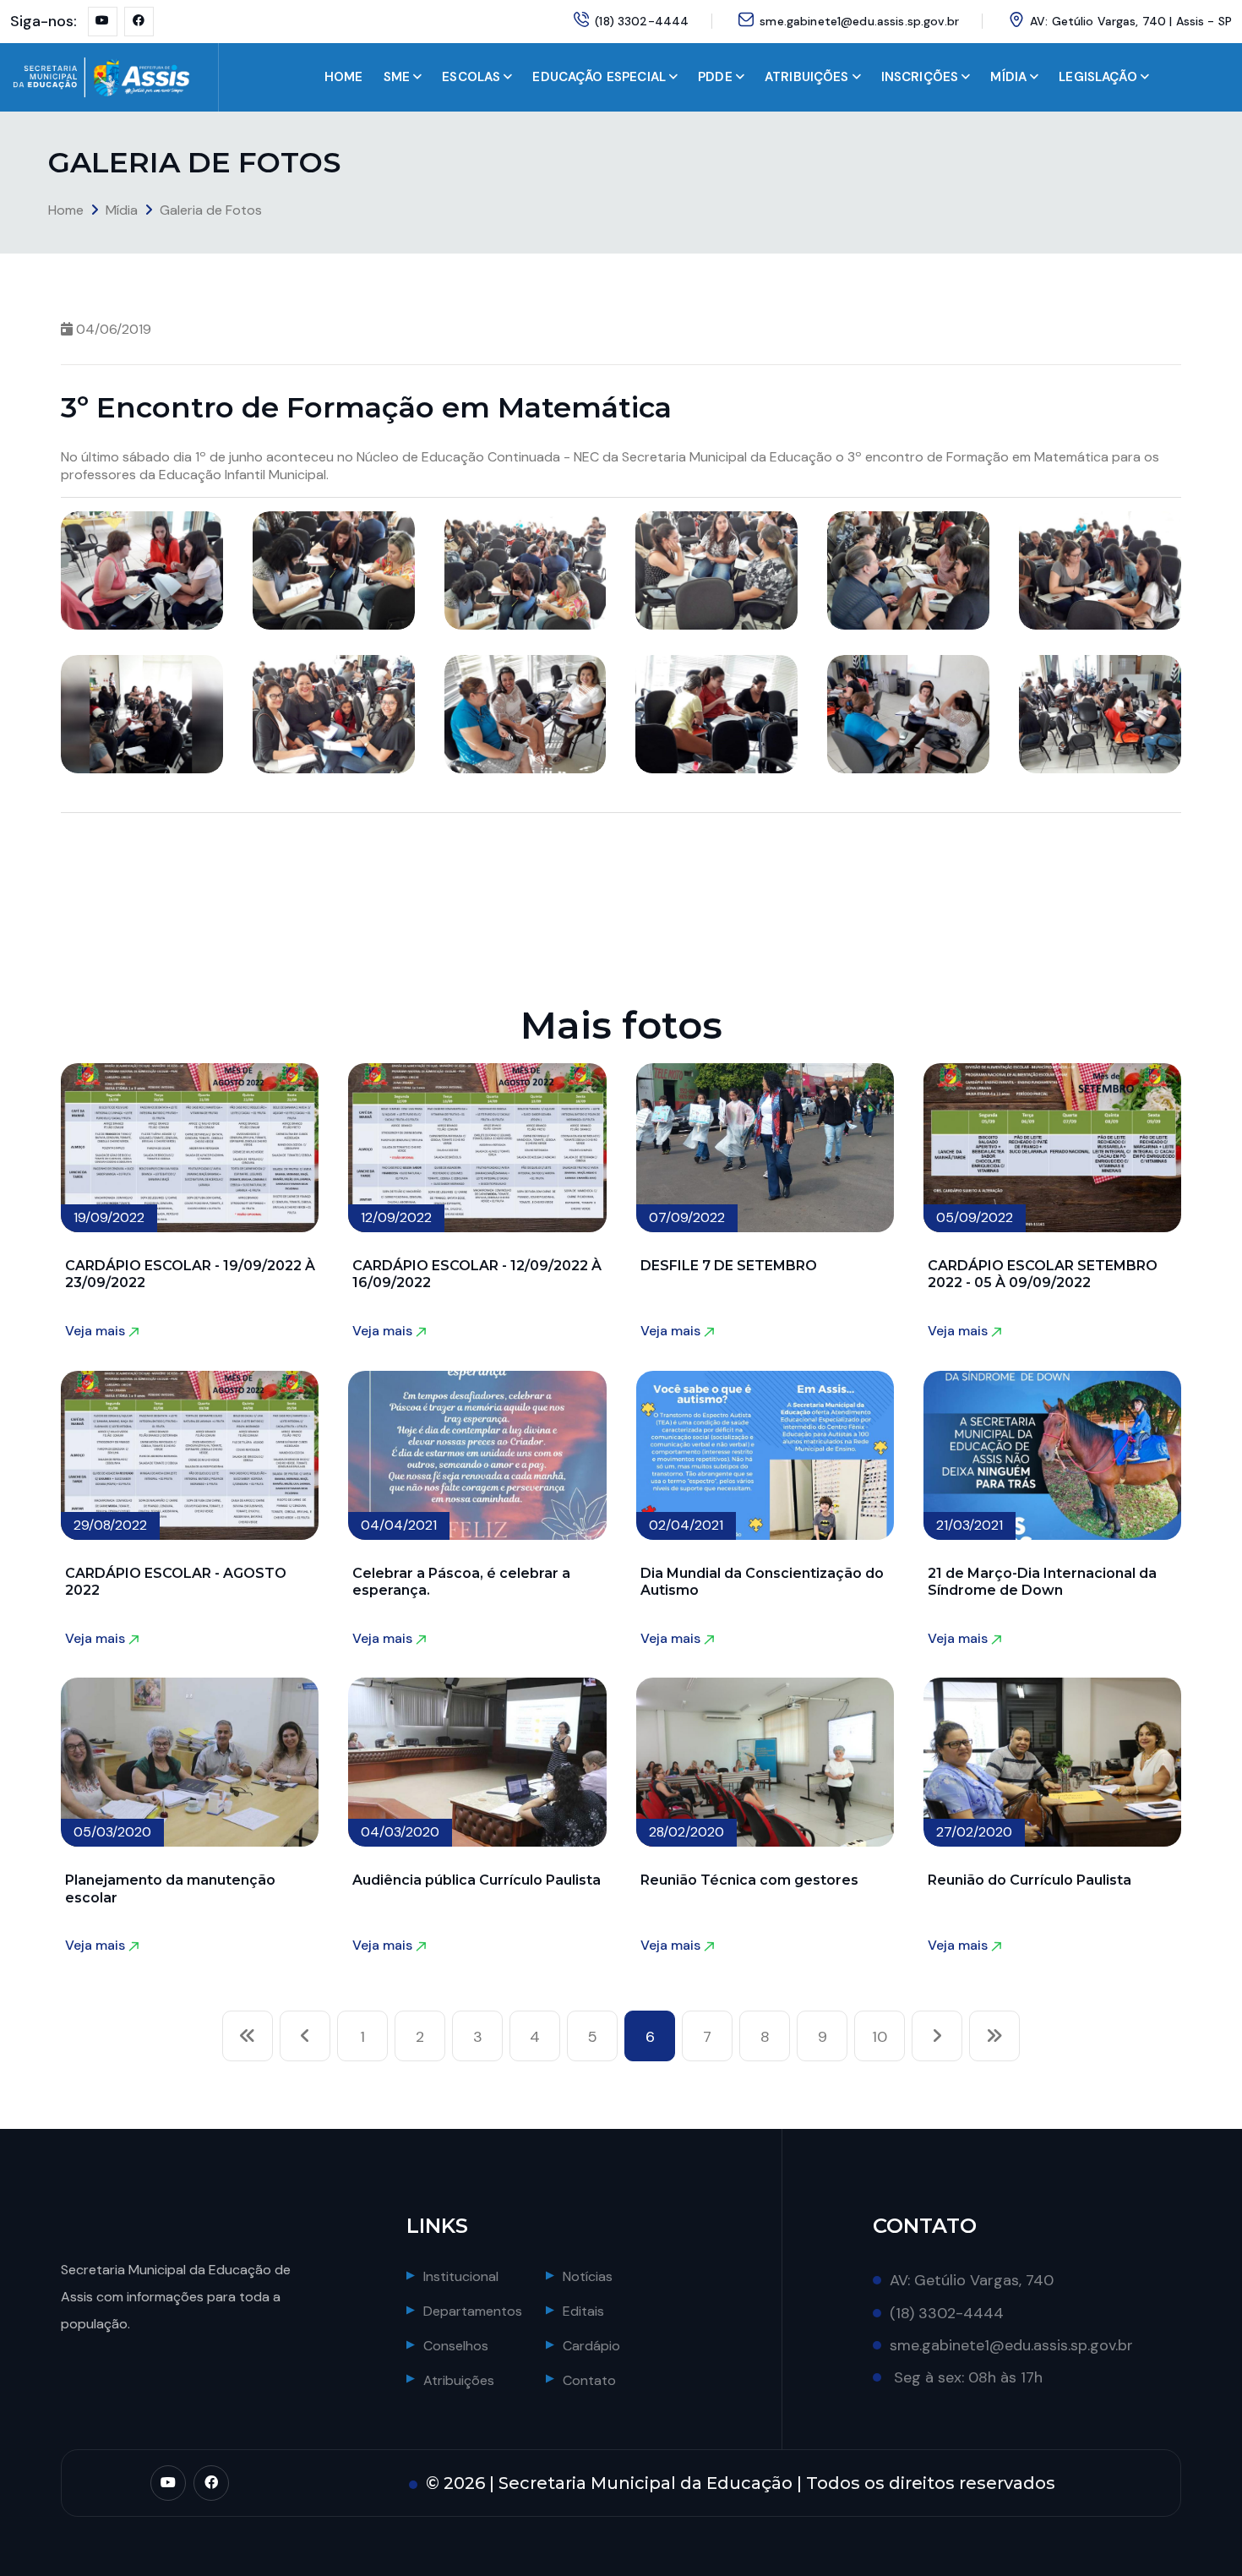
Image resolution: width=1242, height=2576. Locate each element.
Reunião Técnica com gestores (749, 1880)
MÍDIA (1008, 77)
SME (397, 77)
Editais (583, 2311)
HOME (344, 77)
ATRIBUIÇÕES (807, 77)
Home (66, 210)
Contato (589, 2380)
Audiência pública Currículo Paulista (477, 1880)
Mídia (122, 210)
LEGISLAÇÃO (1098, 77)
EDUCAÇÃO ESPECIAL (599, 77)
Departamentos (473, 2311)
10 (880, 2037)
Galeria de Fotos (211, 210)
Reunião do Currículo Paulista (1030, 1880)
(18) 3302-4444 (642, 21)
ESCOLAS (471, 77)
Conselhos (456, 2346)
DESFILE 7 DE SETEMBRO (729, 1266)
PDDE (715, 77)
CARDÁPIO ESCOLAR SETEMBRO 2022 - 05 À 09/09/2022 (1043, 1274)
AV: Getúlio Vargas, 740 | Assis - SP (1131, 21)
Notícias (588, 2276)
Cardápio (591, 2346)
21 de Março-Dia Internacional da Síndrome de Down (1042, 1582)
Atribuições (459, 2380)
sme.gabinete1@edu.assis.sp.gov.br (859, 21)
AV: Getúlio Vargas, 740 (972, 2280)
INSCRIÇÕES (920, 77)
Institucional (461, 2276)
